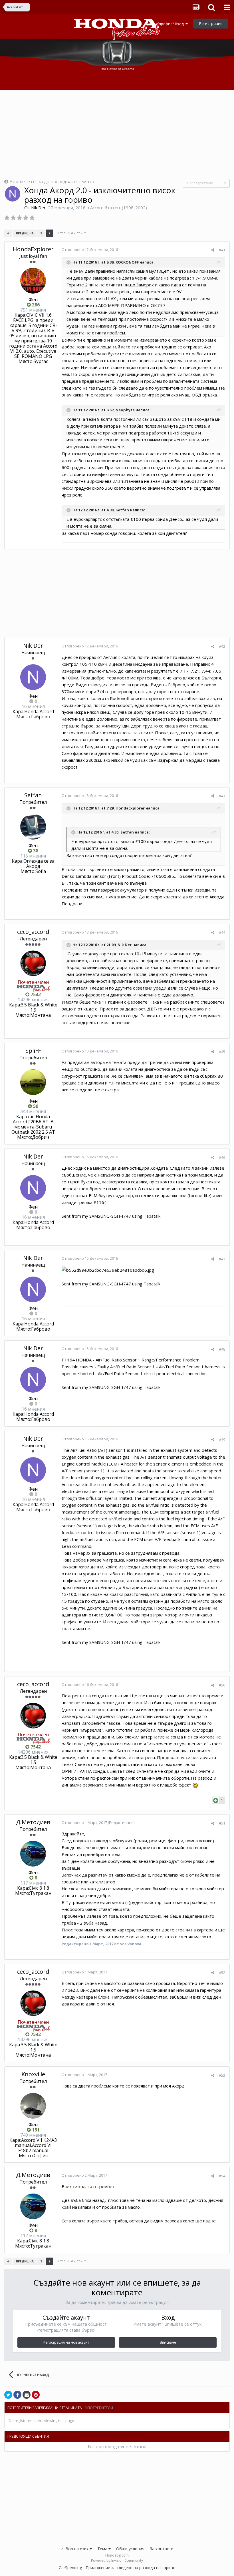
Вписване (168, 2342)
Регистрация (211, 23)
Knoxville (33, 2074)
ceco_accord (33, 932)
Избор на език (75, 2549)
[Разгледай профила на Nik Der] (13, 194)
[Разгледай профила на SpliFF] (33, 1082)
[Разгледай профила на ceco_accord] (33, 963)
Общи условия (130, 2549)
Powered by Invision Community (117, 2560)
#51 (222, 1823)
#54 (222, 2176)
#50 (222, 1685)
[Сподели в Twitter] (8, 2395)
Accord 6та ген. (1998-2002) (119, 208)
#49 (222, 1439)
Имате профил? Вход (166, 24)
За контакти (162, 2549)
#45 (222, 1052)
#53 (222, 2075)
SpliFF (33, 1051)
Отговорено (90, 250)
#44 (222, 932)
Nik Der (38, 208)
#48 (222, 1349)
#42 (222, 646)
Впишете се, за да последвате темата (52, 182)
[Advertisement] (117, 135)
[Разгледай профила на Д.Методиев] (33, 1854)
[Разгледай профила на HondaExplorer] (33, 281)
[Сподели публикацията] (213, 250)
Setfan (33, 795)
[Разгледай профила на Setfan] (33, 827)
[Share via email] (27, 2395)
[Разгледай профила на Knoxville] (33, 2106)
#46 (222, 1157)
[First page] (8, 233)
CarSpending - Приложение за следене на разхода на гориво (117, 2568)
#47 (222, 1259)
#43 (222, 796)
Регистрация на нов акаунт (66, 2342)
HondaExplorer (33, 249)
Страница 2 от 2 (71, 233)
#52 (222, 1973)
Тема (103, 2549)
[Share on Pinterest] (36, 2395)
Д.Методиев (33, 1822)
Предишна (25, 233)
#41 (222, 250)
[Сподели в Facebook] (17, 2395)
